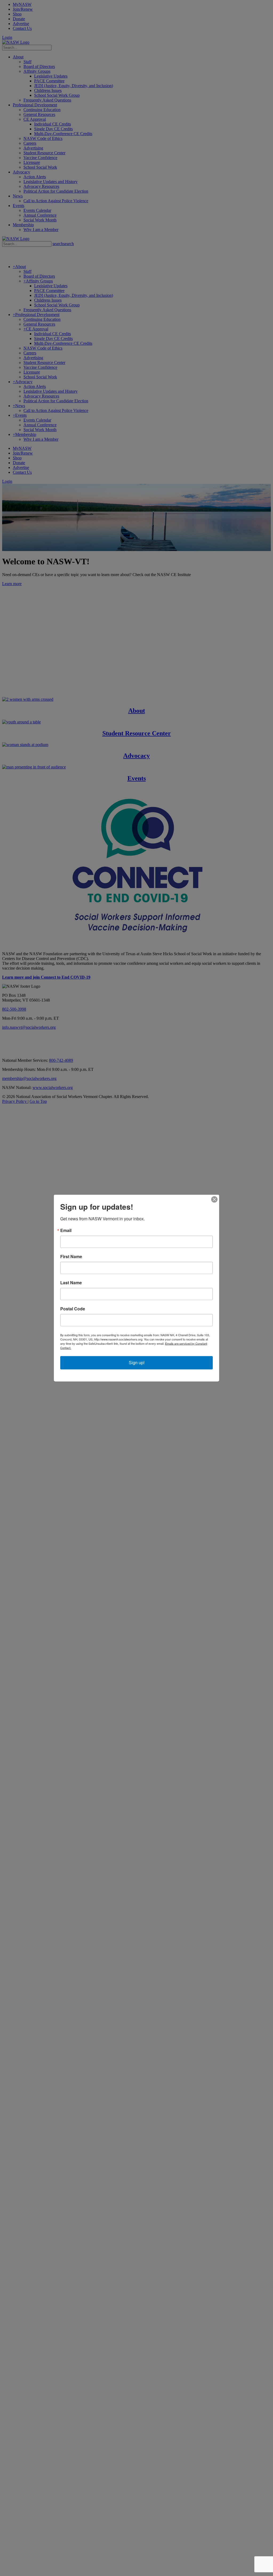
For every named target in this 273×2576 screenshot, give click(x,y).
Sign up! (137, 1363)
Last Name (71, 1283)
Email (66, 1230)
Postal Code (73, 1309)
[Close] (214, 1200)
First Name (71, 1257)
